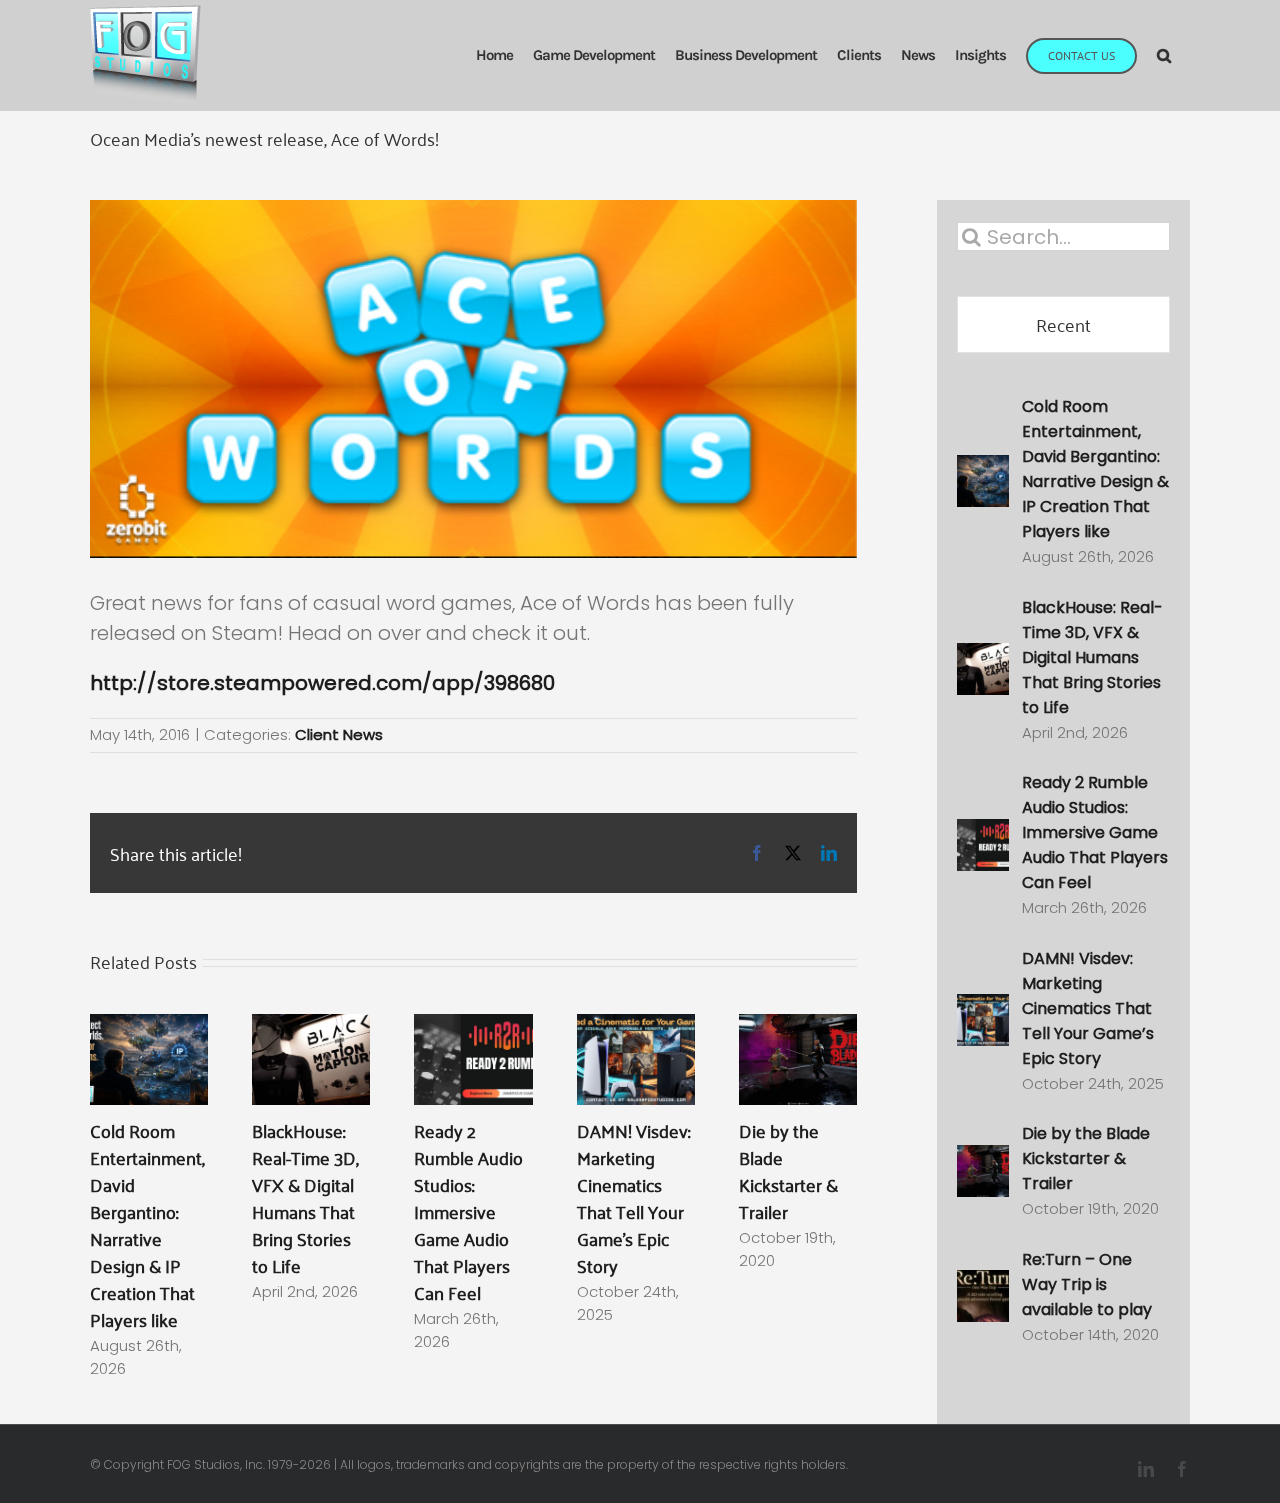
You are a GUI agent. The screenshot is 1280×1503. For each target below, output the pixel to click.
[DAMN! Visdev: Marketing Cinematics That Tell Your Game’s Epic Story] (636, 1029)
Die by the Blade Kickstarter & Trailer (788, 1170)
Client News (339, 734)
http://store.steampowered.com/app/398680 (322, 683)
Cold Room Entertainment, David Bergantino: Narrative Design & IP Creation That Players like (147, 1224)
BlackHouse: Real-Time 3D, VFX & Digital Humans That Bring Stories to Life (305, 1197)
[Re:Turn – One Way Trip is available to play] (983, 1286)
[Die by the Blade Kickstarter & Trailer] (798, 1029)
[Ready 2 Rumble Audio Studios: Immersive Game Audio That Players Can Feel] (473, 1029)
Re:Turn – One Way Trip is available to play (1087, 1284)
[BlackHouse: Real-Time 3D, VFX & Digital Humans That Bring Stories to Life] (311, 1029)
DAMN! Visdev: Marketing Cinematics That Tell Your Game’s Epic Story (633, 1197)
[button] (1163, 55)
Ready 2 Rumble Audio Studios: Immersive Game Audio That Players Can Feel (468, 1211)
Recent (1063, 324)
